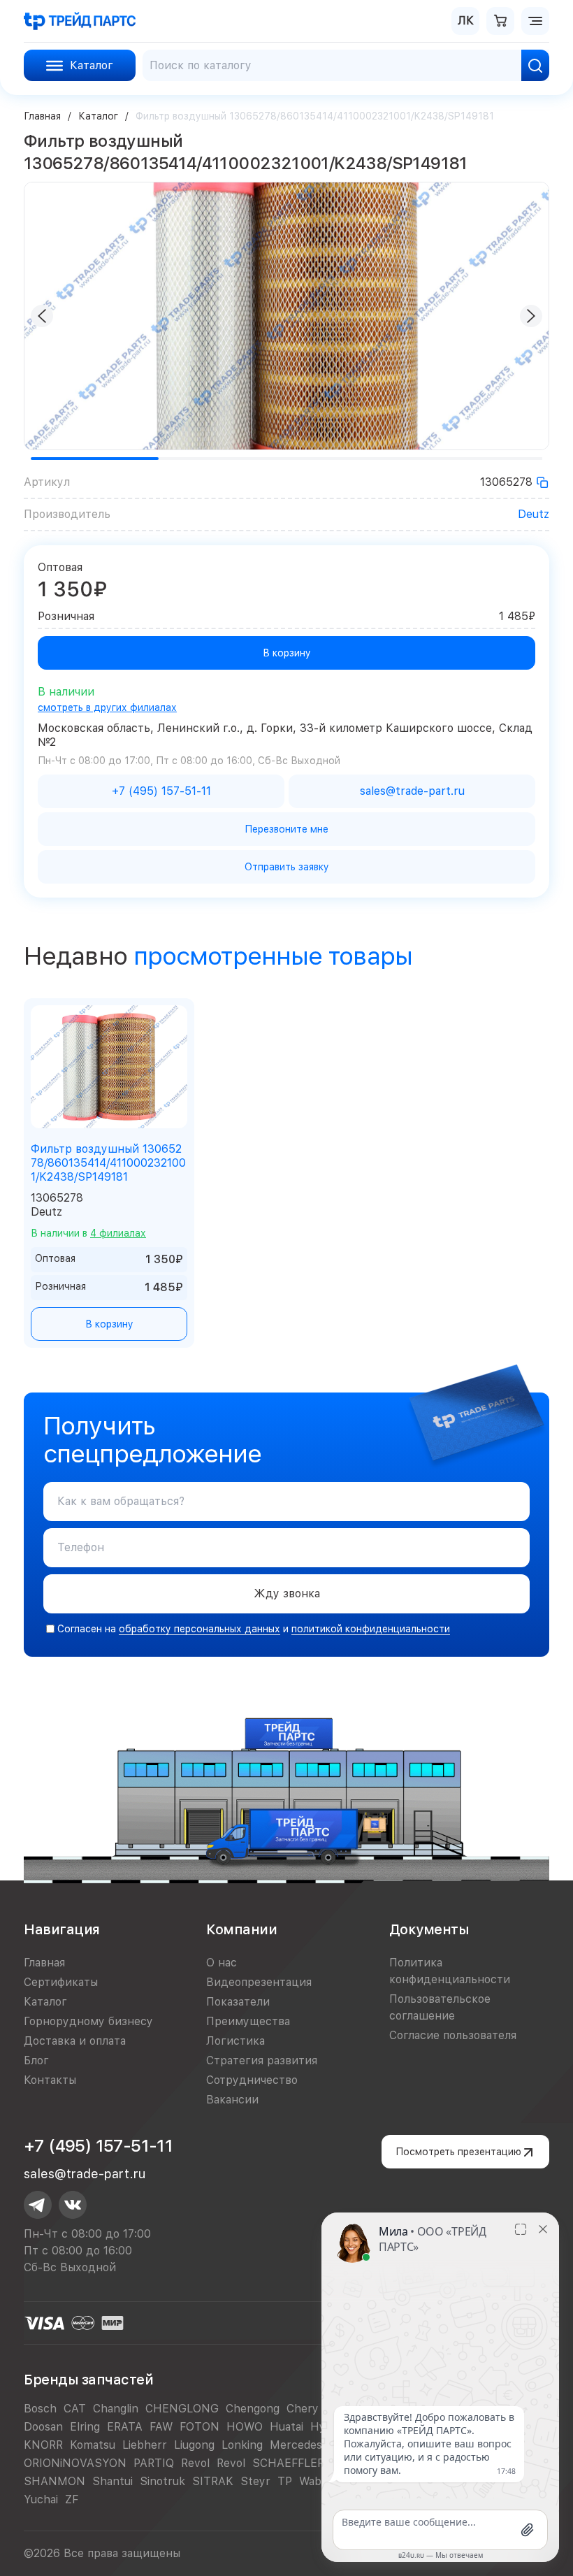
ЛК (466, 21)
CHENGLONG (182, 2409)
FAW (161, 2427)
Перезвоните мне (286, 829)
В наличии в (88, 1233)
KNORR (43, 2445)
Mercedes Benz (311, 2445)
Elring (85, 2427)
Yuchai (41, 2499)
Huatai (286, 2427)
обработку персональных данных (200, 1629)
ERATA (125, 2427)
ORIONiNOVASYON (75, 2463)
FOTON (200, 2427)
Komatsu (93, 2445)
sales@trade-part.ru (85, 2174)
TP (285, 2481)
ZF (72, 2499)
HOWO (245, 2427)
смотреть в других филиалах (107, 707)
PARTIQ (154, 2463)
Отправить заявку (287, 867)
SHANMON (55, 2481)
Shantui (113, 2481)
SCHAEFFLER (288, 2463)
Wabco (317, 2481)
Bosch (40, 2409)
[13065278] (542, 482)
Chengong (253, 2409)
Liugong (194, 2445)
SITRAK (213, 2481)
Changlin (116, 2409)
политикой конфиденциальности (371, 1629)
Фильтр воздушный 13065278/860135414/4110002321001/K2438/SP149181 (108, 1163)
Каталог (98, 116)
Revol (195, 2463)
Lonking (242, 2445)
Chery (303, 2409)
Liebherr (145, 2445)
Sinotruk (162, 2481)
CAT (75, 2409)
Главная (42, 116)
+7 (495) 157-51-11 (98, 2146)
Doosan (43, 2427)
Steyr (255, 2481)
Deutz (534, 514)
